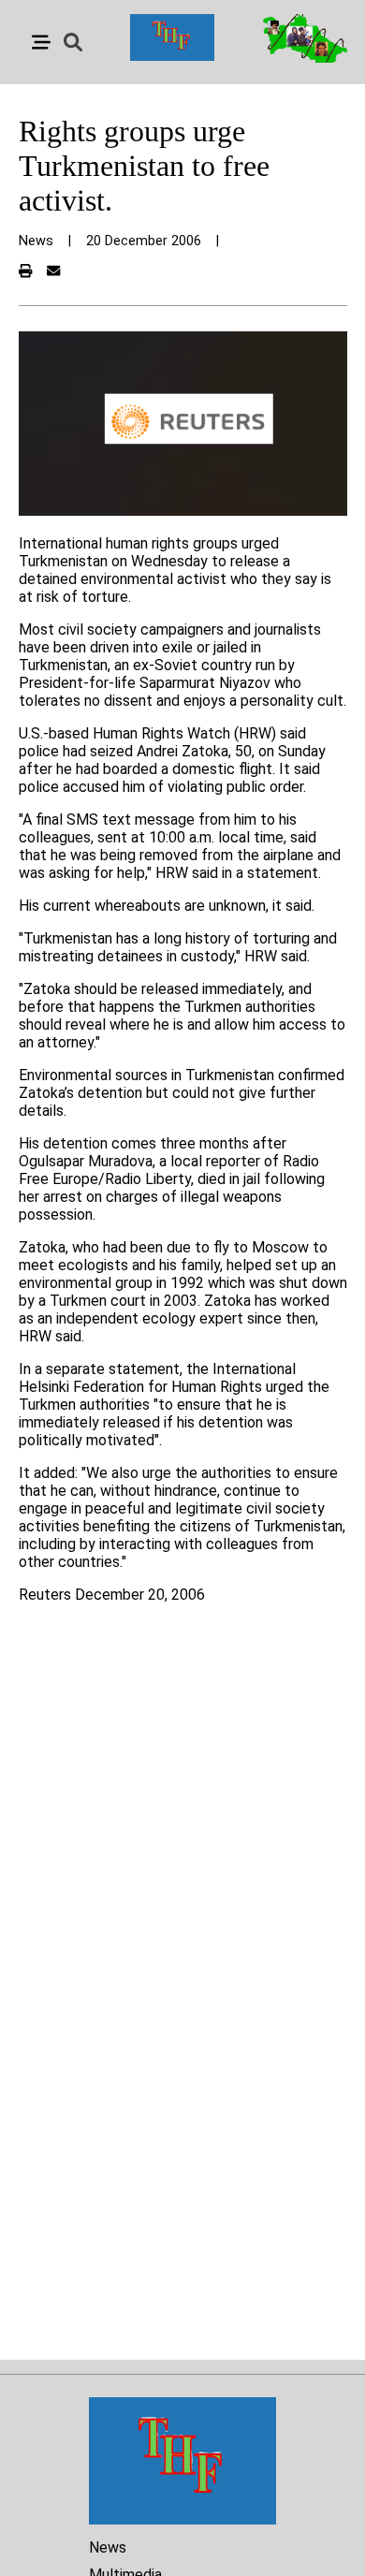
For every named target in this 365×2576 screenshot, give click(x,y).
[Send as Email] (53, 272)
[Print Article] (25, 272)
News (108, 2547)
